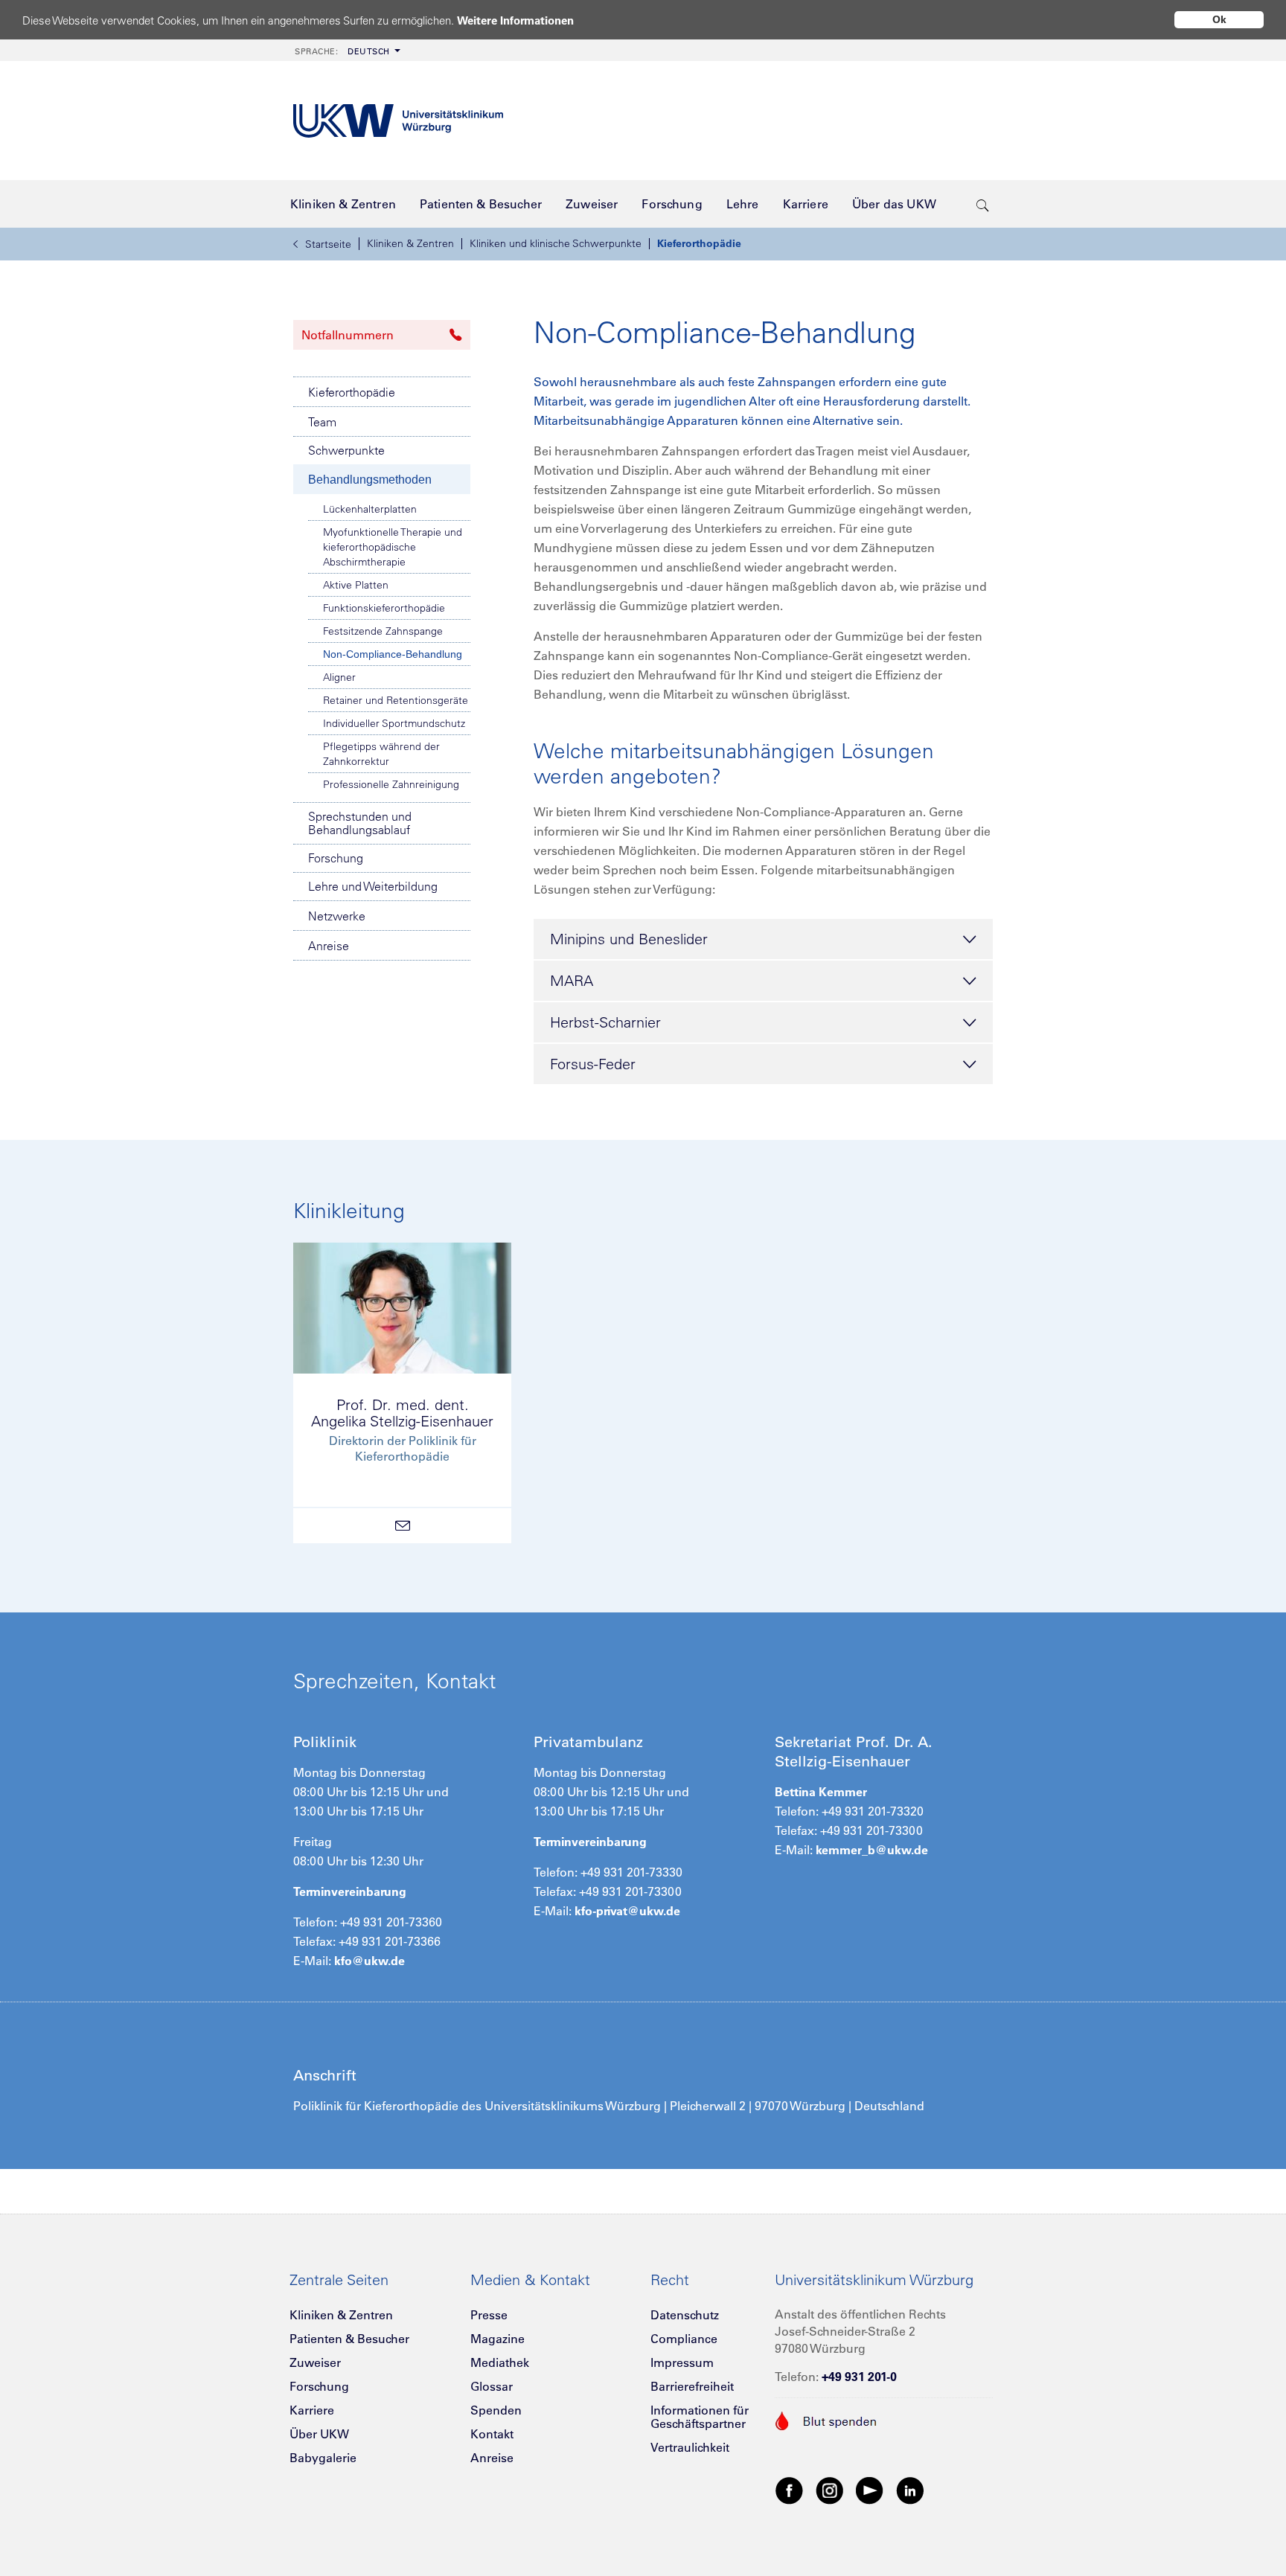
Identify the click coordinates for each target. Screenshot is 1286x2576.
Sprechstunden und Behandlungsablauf (360, 823)
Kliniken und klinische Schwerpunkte (556, 243)
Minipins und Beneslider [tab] (629, 939)
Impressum (682, 2362)
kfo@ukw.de (370, 1961)
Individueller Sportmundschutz (394, 723)
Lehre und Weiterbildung (373, 886)
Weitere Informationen (515, 20)
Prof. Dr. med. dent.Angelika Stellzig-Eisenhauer (402, 1413)
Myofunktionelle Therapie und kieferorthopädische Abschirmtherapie (393, 547)
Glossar (492, 2386)
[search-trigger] (983, 204)
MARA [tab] (572, 980)
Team (322, 422)
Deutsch (342, 51)
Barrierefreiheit (692, 2386)
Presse (489, 2315)
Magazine (498, 2339)
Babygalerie (323, 2458)
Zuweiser (315, 2362)
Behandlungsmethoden (370, 480)
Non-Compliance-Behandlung (393, 654)
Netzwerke (337, 916)
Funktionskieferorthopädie (384, 608)
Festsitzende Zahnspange (383, 631)
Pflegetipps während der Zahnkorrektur (381, 754)
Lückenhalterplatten (370, 509)
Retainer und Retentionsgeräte (396, 700)
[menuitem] (346, 50)
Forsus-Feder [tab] (593, 1064)
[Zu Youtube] (870, 2490)
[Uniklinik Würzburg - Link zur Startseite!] (398, 121)
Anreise (329, 946)
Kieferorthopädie (699, 243)
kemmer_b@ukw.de (872, 1850)
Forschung (336, 858)
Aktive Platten (356, 585)
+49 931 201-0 (859, 2377)
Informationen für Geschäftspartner (700, 2417)
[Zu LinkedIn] (910, 2490)
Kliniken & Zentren (410, 243)
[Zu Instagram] (830, 2490)
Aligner (339, 677)
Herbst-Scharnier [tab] (605, 1022)
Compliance (684, 2339)
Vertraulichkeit (690, 2447)
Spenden (496, 2410)
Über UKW (319, 2434)
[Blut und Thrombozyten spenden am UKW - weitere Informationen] (826, 2419)
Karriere (312, 2410)
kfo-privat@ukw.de (627, 1911)
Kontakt (492, 2434)
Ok (1219, 19)
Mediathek (500, 2362)
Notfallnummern (348, 335)
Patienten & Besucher (349, 2339)
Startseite (328, 244)
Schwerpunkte (346, 450)
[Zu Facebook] (790, 2490)
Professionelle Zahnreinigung (391, 784)
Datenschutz (685, 2315)
